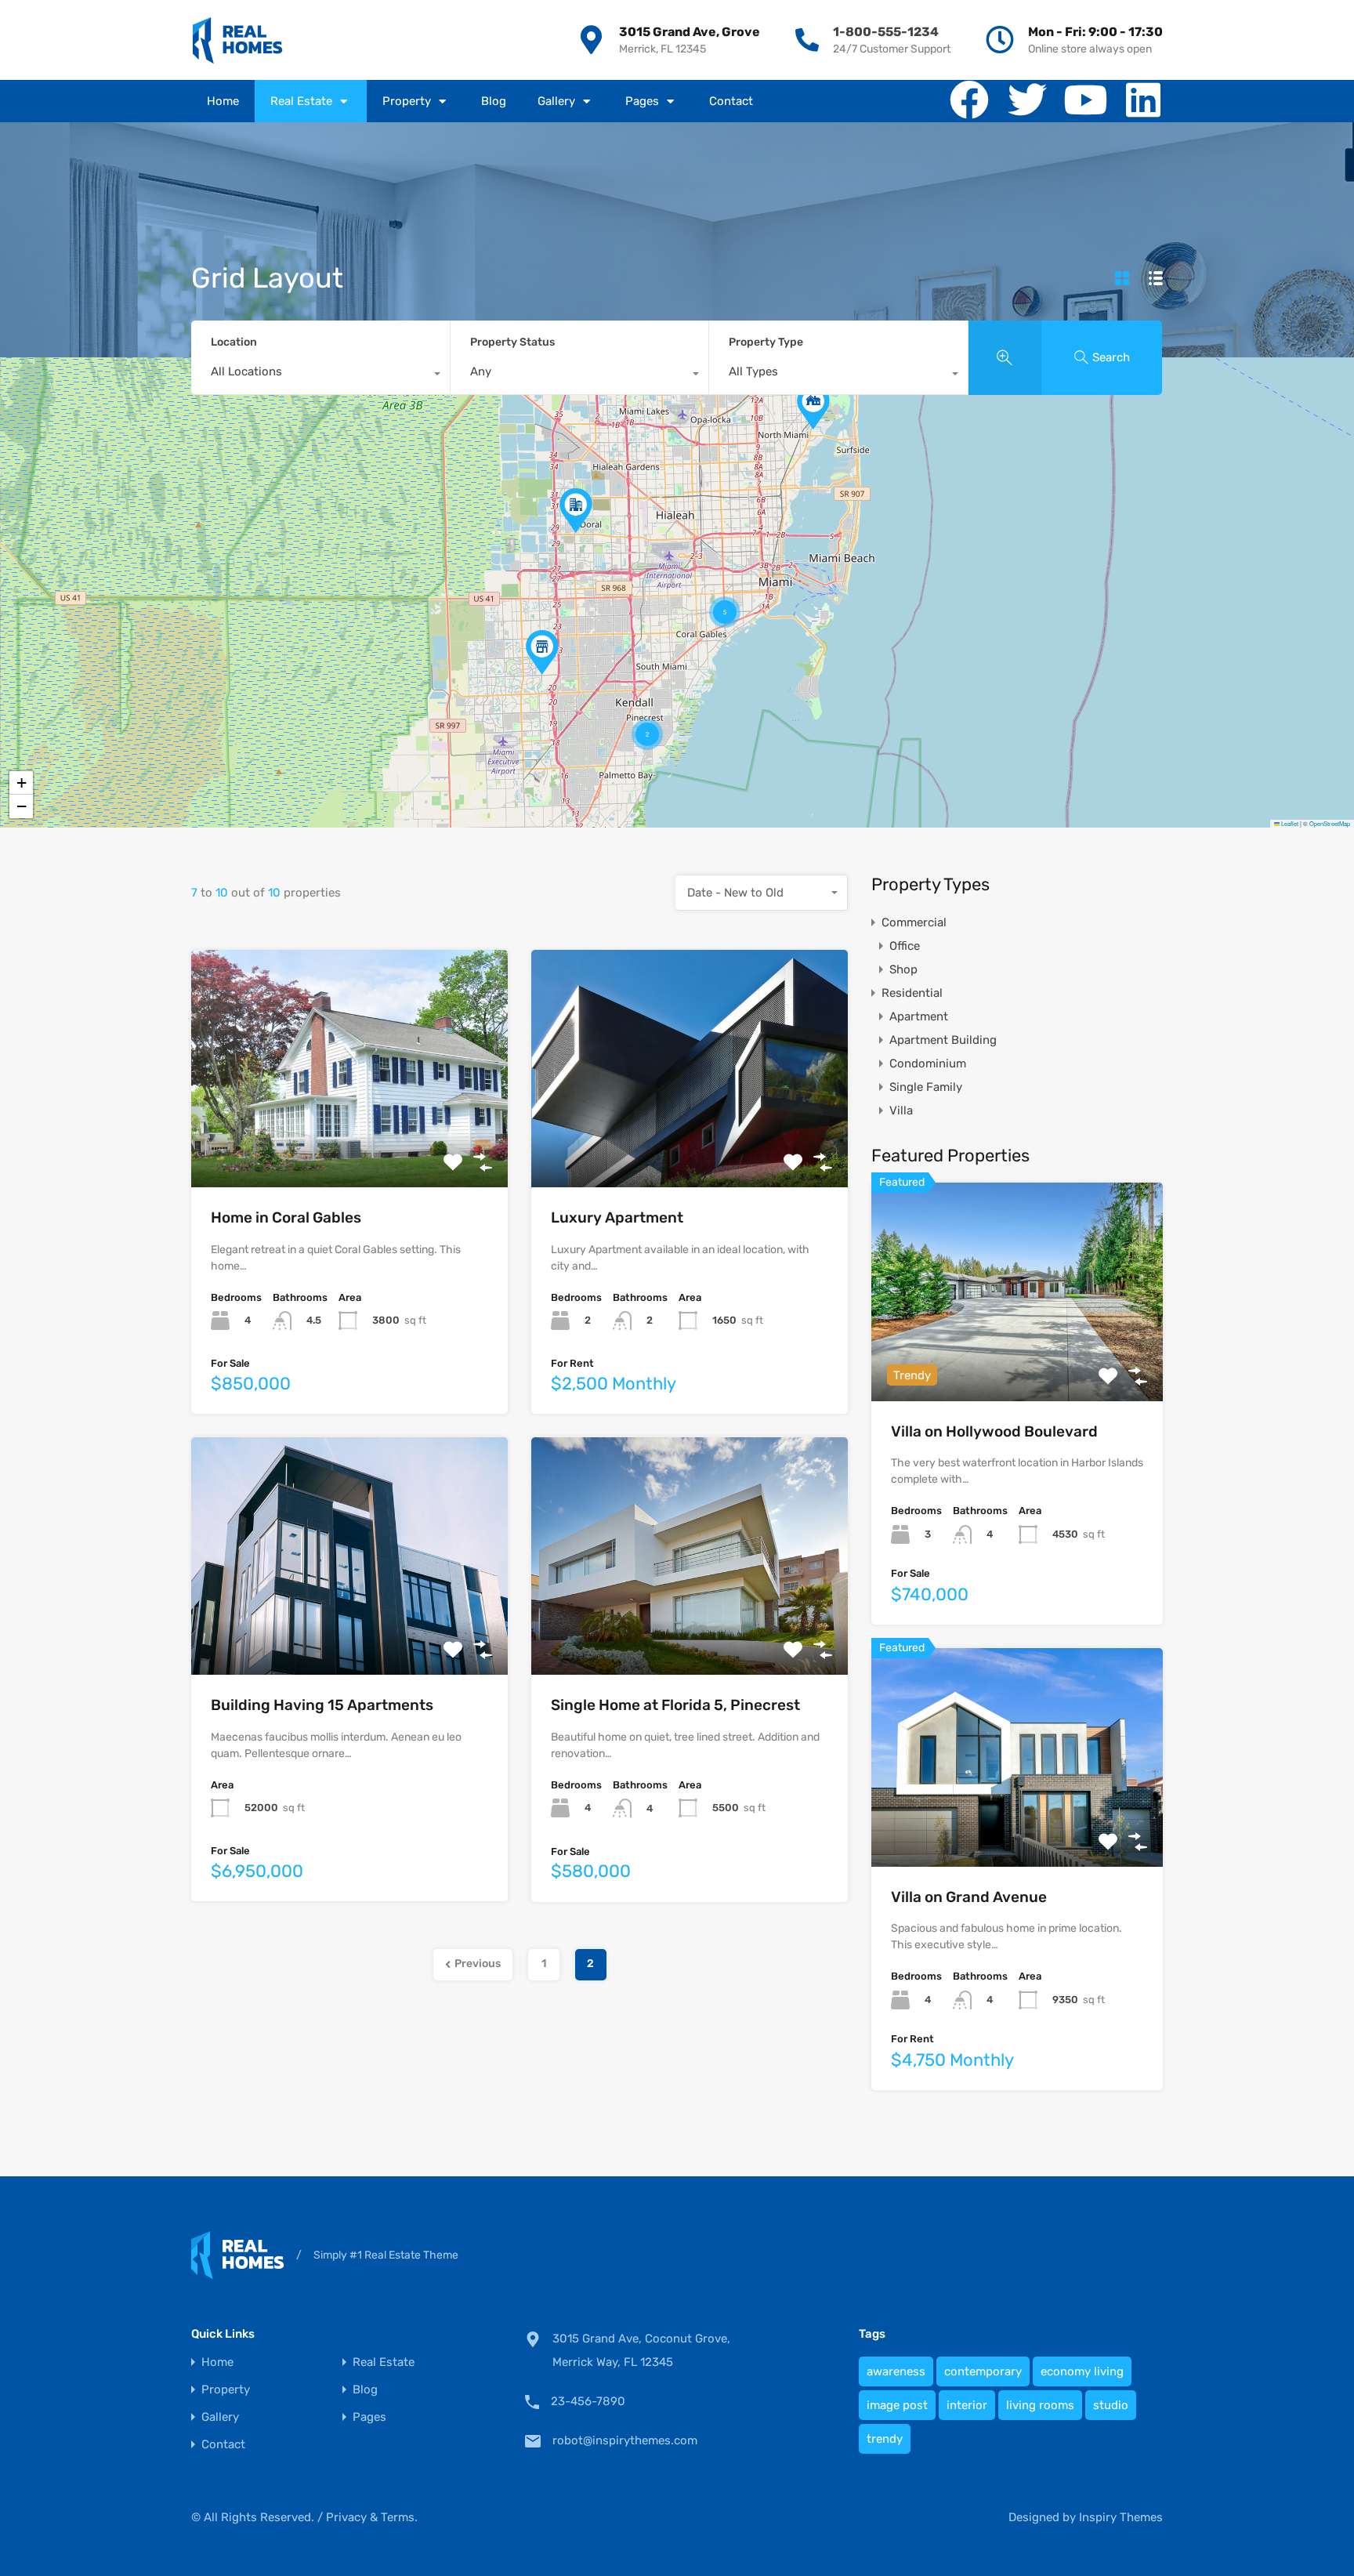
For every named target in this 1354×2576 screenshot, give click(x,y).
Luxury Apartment (617, 1217)
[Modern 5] (237, 40)
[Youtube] (1085, 100)
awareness (896, 2371)
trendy (885, 2439)
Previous (478, 1964)
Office (905, 946)
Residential (912, 993)
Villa (901, 1110)
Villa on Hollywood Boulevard (994, 1431)
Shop (903, 969)
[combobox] (320, 375)
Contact (731, 101)
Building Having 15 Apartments (322, 1705)
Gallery (556, 101)
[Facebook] (969, 100)
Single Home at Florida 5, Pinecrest (675, 1705)
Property (407, 101)
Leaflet (1289, 823)
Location (234, 342)
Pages (642, 101)
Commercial (914, 922)
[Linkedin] (1143, 100)
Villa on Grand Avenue (969, 1897)
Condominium (928, 1063)
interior (967, 2405)
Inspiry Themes (1121, 2517)
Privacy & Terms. (372, 2517)
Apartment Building (943, 1040)
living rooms (1040, 2405)
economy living (1082, 2371)
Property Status (512, 342)
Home (223, 101)
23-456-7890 (588, 2401)
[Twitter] (1027, 100)
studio (1111, 2405)
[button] (576, 511)
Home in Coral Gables (286, 1217)
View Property (350, 1140)
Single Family (926, 1087)
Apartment (919, 1016)
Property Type (766, 342)
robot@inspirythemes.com (625, 2440)
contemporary (983, 2371)
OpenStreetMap (1330, 823)
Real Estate (301, 101)
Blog (494, 101)
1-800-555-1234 (886, 32)
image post (897, 2405)
